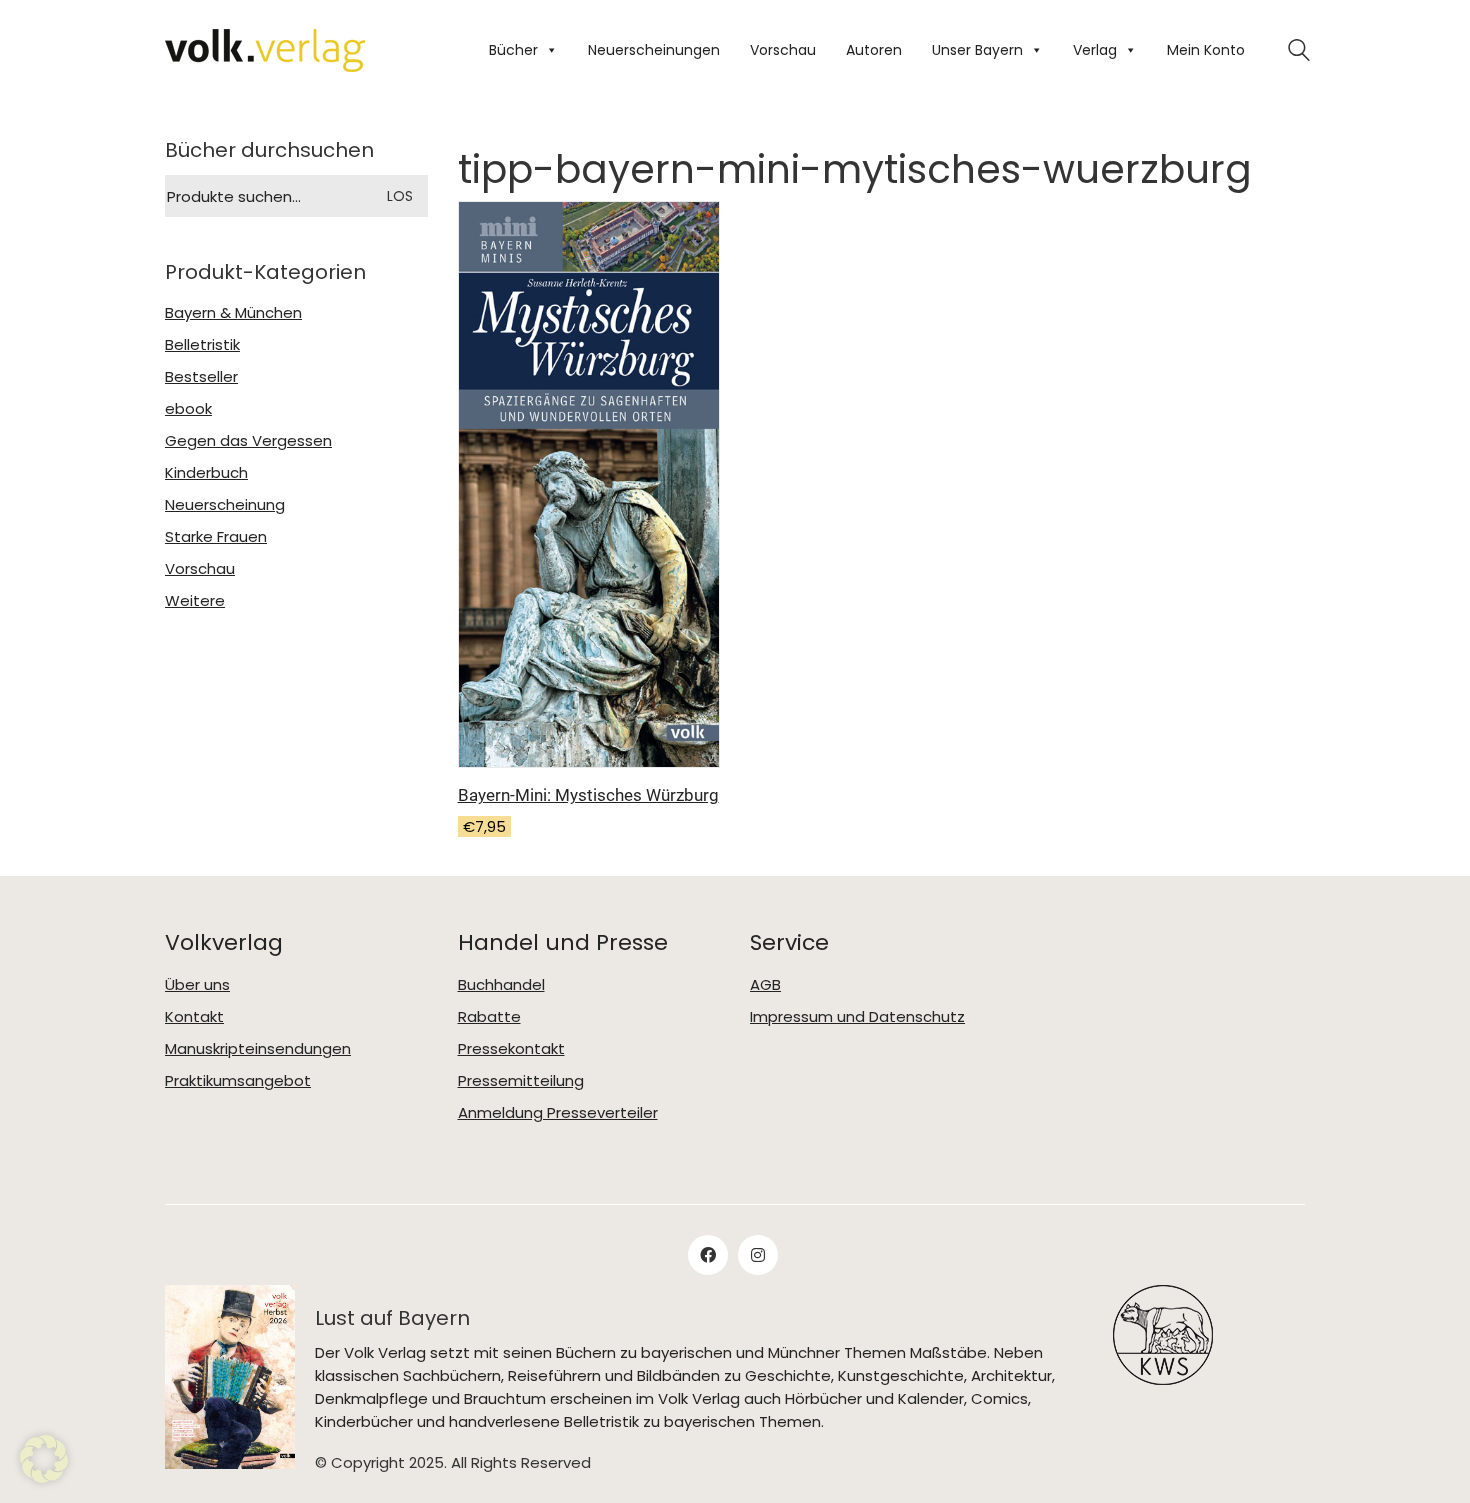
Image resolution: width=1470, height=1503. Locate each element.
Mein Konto (1206, 50)
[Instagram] (758, 1255)
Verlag (1095, 50)
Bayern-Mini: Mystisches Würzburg (588, 795)
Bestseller (201, 377)
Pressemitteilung (521, 1081)
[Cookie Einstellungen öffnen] (44, 1459)
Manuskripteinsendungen (258, 1049)
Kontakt (194, 1017)
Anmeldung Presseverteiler (558, 1113)
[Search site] (1299, 52)
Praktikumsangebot (238, 1081)
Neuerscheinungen (654, 50)
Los (400, 196)
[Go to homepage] (265, 50)
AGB (765, 985)
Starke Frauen (216, 537)
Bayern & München (233, 313)
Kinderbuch (206, 473)
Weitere (195, 601)
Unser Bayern (977, 50)
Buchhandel (501, 985)
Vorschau (783, 50)
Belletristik (202, 345)
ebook (188, 409)
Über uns (197, 985)
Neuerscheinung (225, 505)
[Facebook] (708, 1255)
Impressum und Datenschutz (857, 1017)
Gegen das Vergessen (248, 441)
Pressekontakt (511, 1049)
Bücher (513, 50)
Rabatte (489, 1017)
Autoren (874, 50)
